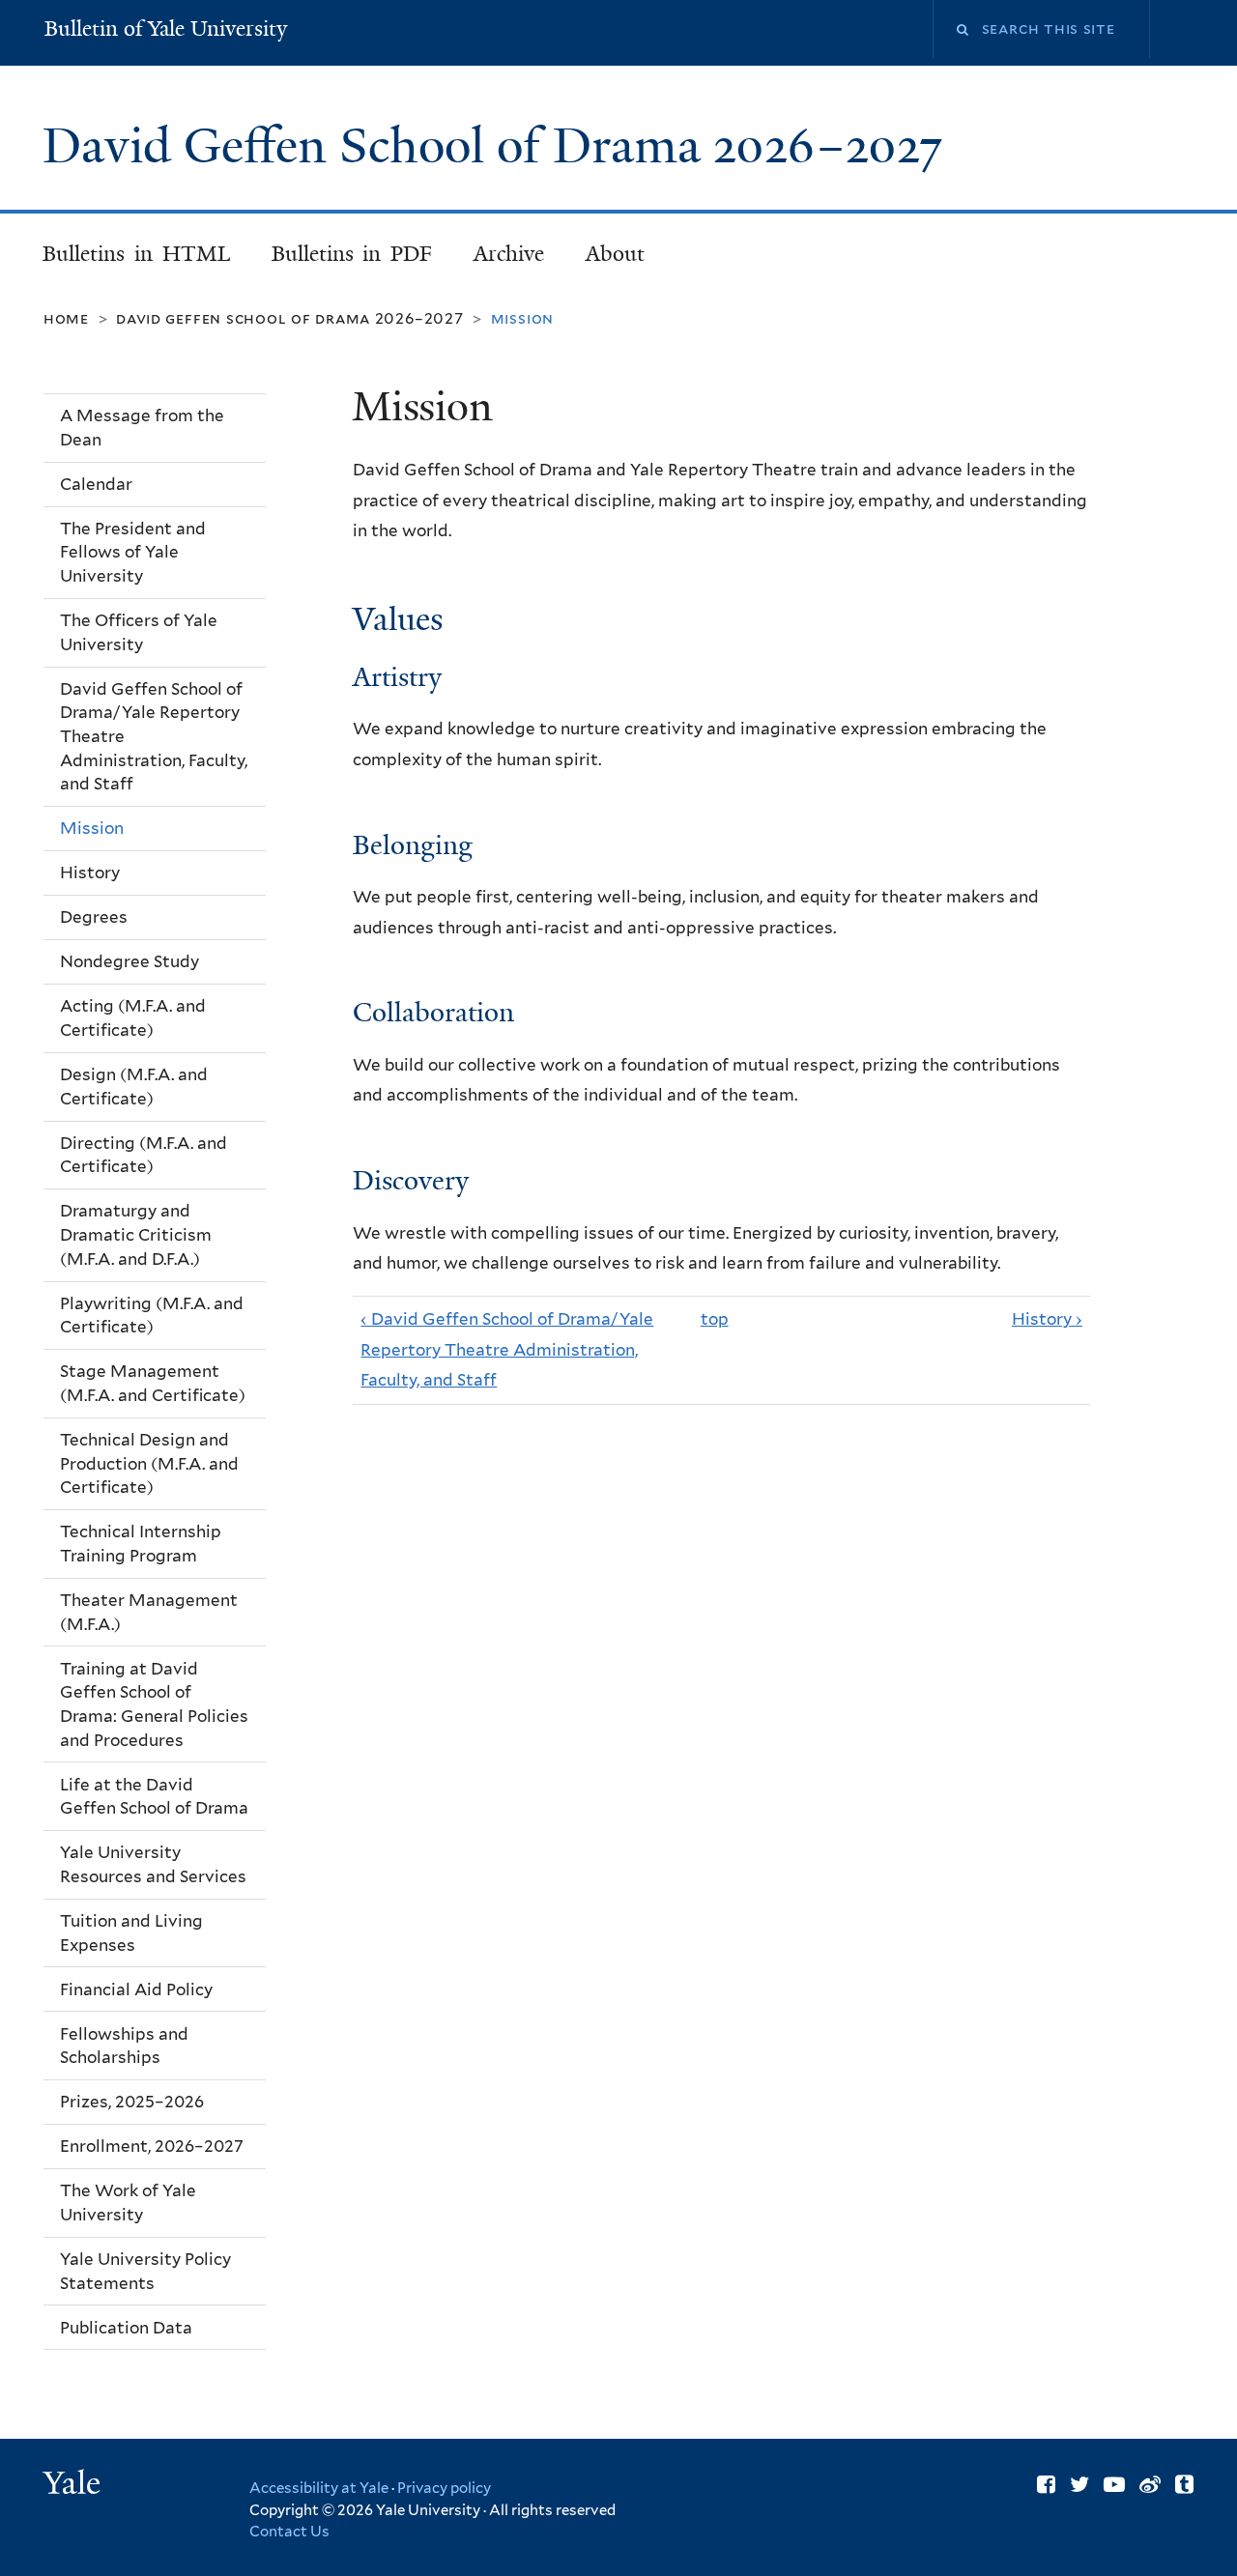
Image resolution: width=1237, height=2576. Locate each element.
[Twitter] (1079, 2484)
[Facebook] (1046, 2484)
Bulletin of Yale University (166, 29)
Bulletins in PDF (352, 254)
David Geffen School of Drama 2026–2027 (290, 318)
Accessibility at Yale (319, 2488)
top (715, 1319)
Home (66, 318)
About (615, 254)
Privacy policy (444, 2488)
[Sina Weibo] (1150, 2484)
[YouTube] (1114, 2484)
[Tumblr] (1184, 2484)
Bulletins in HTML (136, 254)
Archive (509, 254)
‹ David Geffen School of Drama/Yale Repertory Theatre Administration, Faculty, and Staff (507, 1349)
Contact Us (289, 2532)
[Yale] (74, 2485)
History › (1047, 1319)
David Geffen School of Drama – (492, 146)
